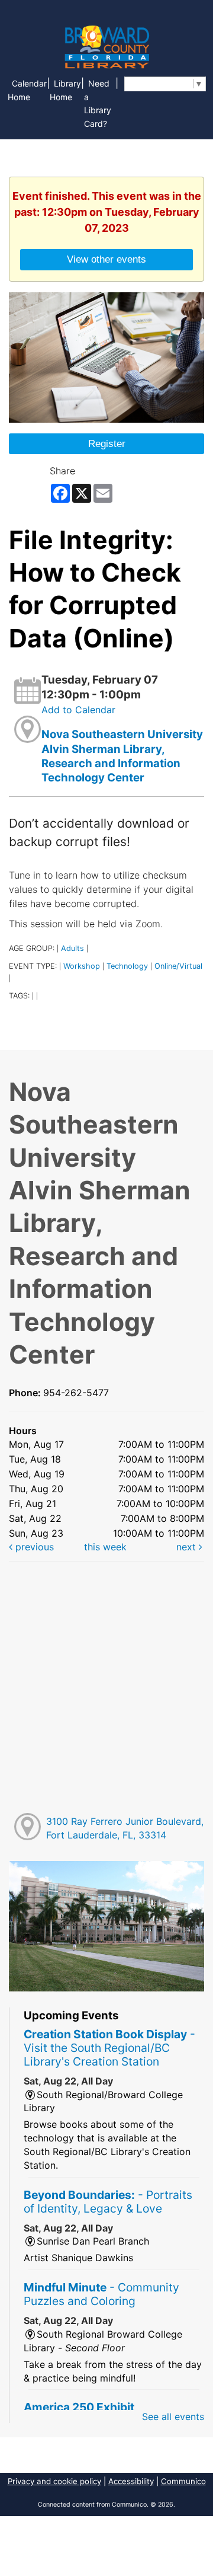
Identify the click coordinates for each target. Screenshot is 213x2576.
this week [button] (105, 1547)
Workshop (82, 966)
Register (107, 443)
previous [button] (33, 1547)
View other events (106, 259)
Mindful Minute (101, 2294)
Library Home (65, 90)
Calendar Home (27, 90)
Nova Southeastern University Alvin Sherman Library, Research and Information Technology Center (122, 756)
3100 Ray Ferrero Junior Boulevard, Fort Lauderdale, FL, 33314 (125, 1828)
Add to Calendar (78, 710)
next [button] (188, 1547)
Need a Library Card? (98, 104)
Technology (127, 966)
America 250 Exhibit (79, 2407)
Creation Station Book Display (109, 2048)
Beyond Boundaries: (108, 2202)
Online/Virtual (178, 966)
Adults (72, 948)
